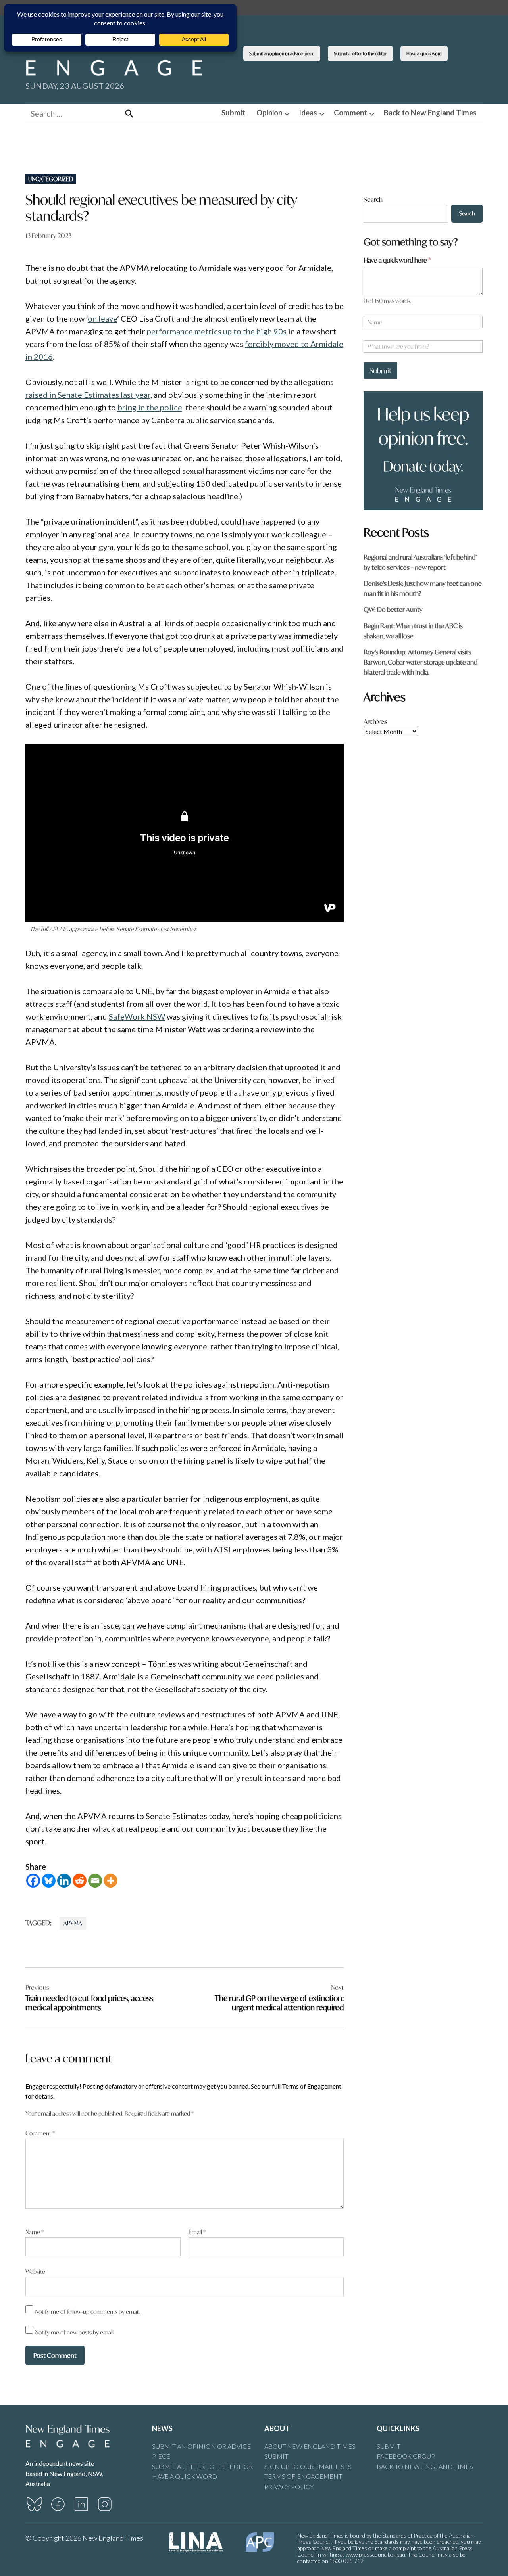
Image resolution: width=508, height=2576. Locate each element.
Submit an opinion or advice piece (282, 53)
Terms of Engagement (303, 2476)
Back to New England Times (430, 113)
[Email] (95, 1881)
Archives (375, 721)
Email (197, 2232)
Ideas (308, 113)
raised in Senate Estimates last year (88, 395)
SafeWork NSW (137, 1016)
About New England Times (310, 2446)
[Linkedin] (64, 1881)
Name (35, 2232)
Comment (350, 113)
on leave (102, 318)
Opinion (269, 113)
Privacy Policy (289, 2487)
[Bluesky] (49, 1881)
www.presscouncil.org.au (375, 2554)
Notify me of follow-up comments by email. (88, 2312)
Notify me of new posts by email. (75, 2332)
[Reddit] (80, 1881)
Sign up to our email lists (308, 2466)
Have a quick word (424, 53)
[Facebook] (33, 1881)
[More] (111, 1881)
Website (35, 2272)
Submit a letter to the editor (360, 53)
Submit (233, 113)
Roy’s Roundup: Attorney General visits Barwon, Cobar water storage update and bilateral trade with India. (420, 662)
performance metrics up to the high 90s (217, 331)
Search (373, 199)
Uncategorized (51, 179)
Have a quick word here (397, 260)
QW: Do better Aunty (393, 609)
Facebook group (406, 2456)
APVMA (73, 1923)
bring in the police (150, 407)
